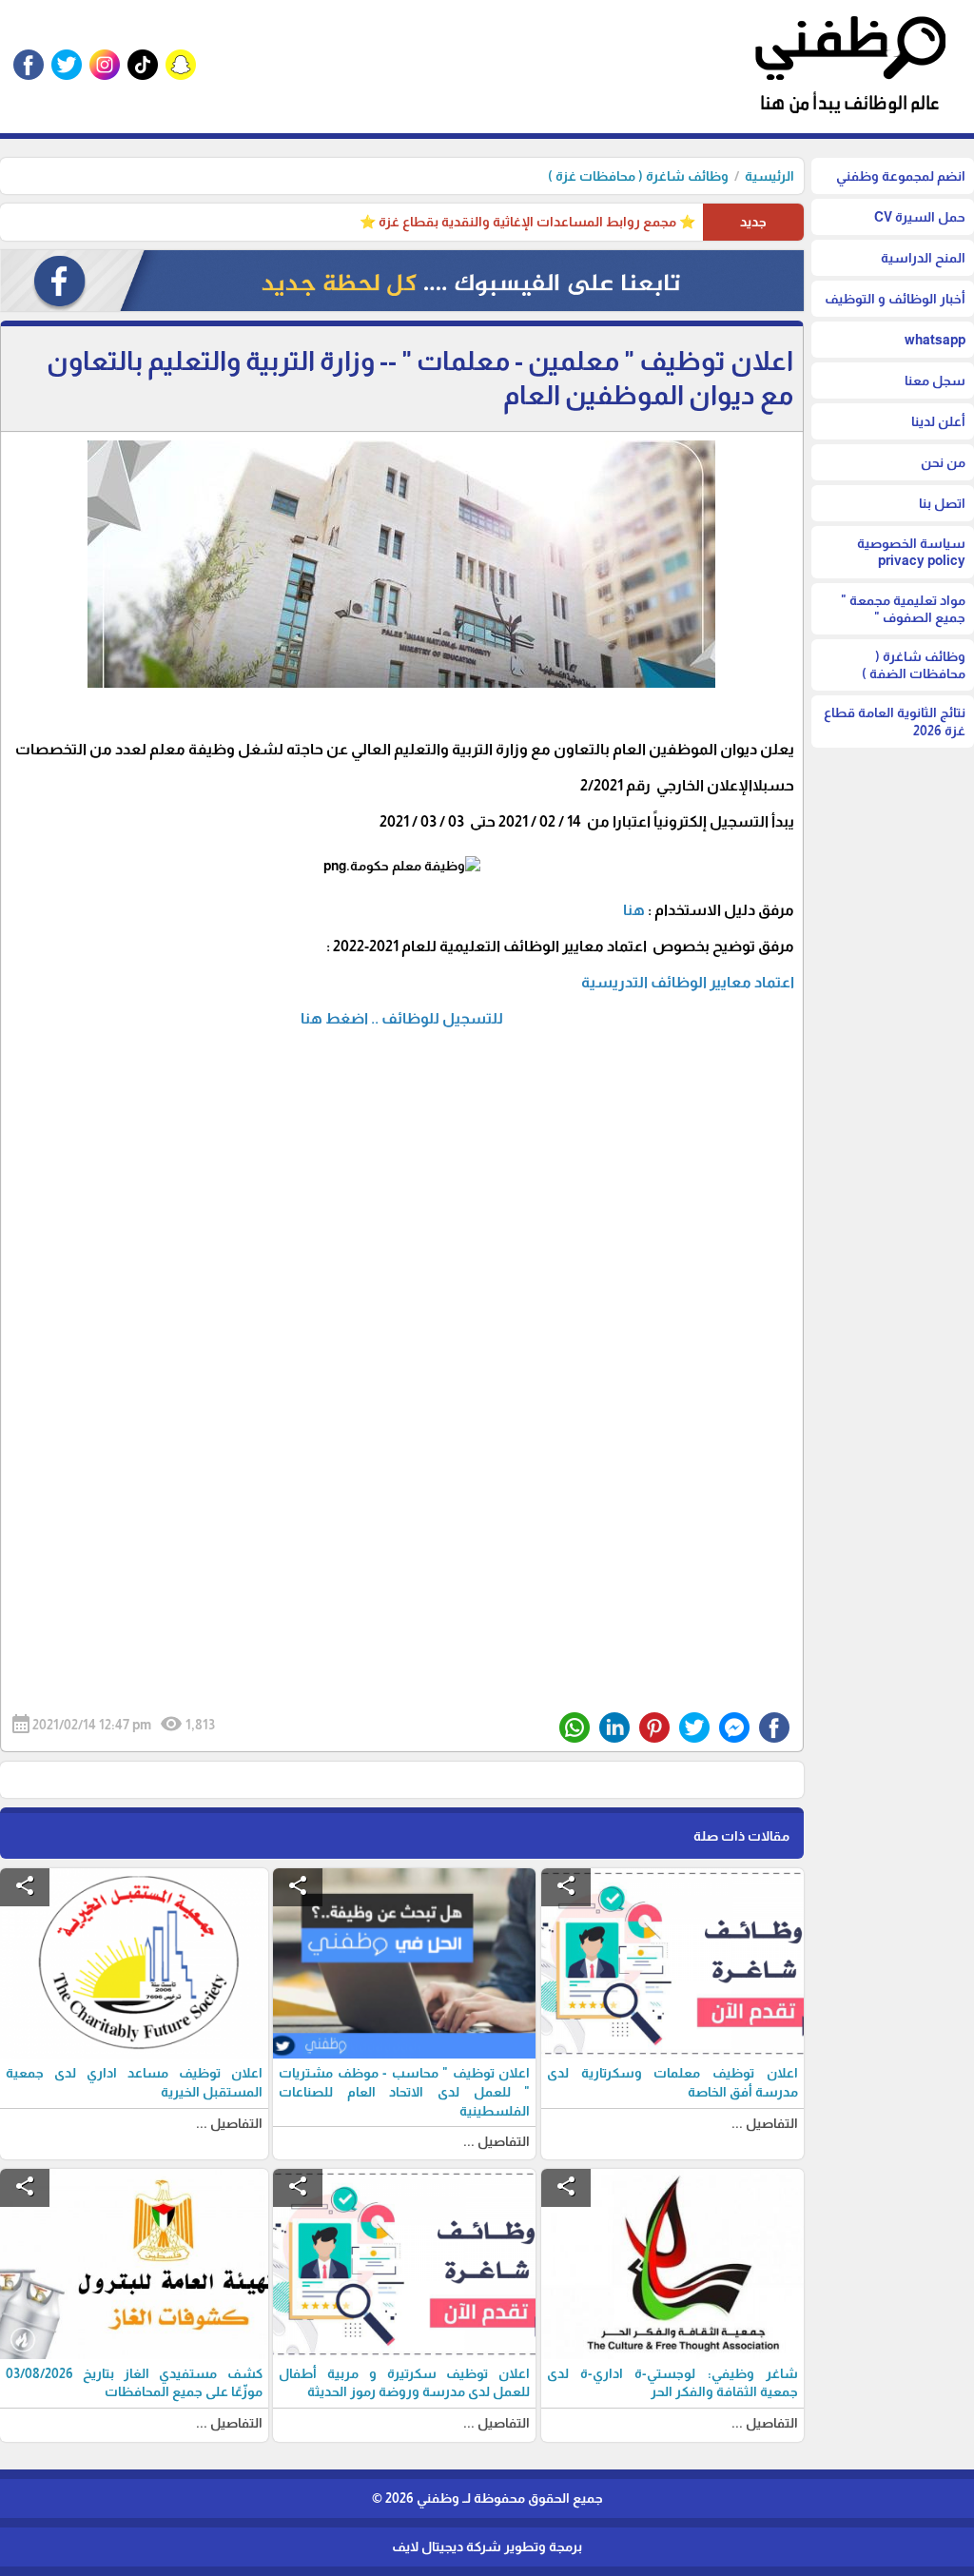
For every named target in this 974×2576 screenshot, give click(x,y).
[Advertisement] (402, 1282)
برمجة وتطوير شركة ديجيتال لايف (487, 2547)
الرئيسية (769, 176)
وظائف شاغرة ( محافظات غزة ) (638, 176)
